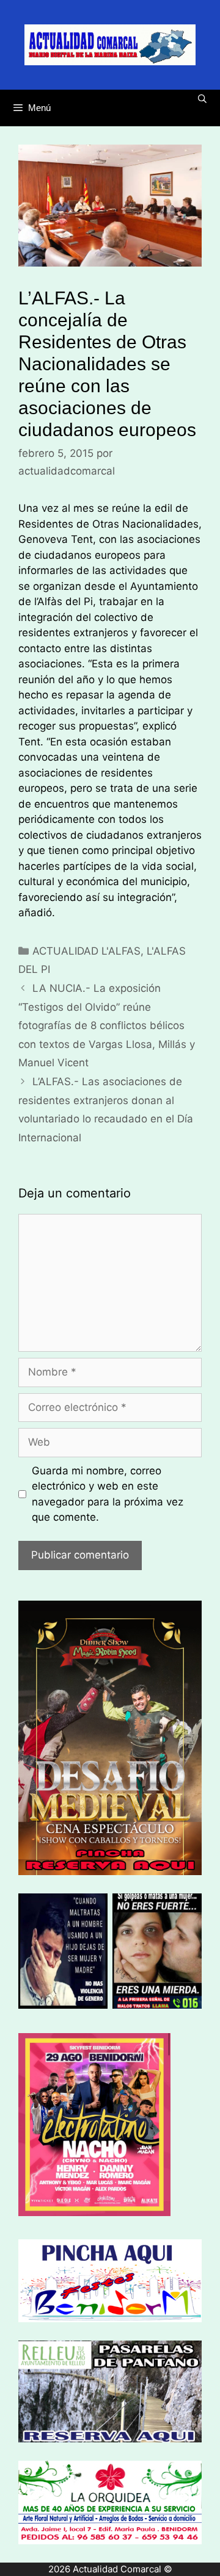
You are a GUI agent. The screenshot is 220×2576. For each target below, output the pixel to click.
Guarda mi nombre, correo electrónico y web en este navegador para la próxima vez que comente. (108, 1494)
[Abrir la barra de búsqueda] (202, 99)
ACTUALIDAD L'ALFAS (86, 951)
